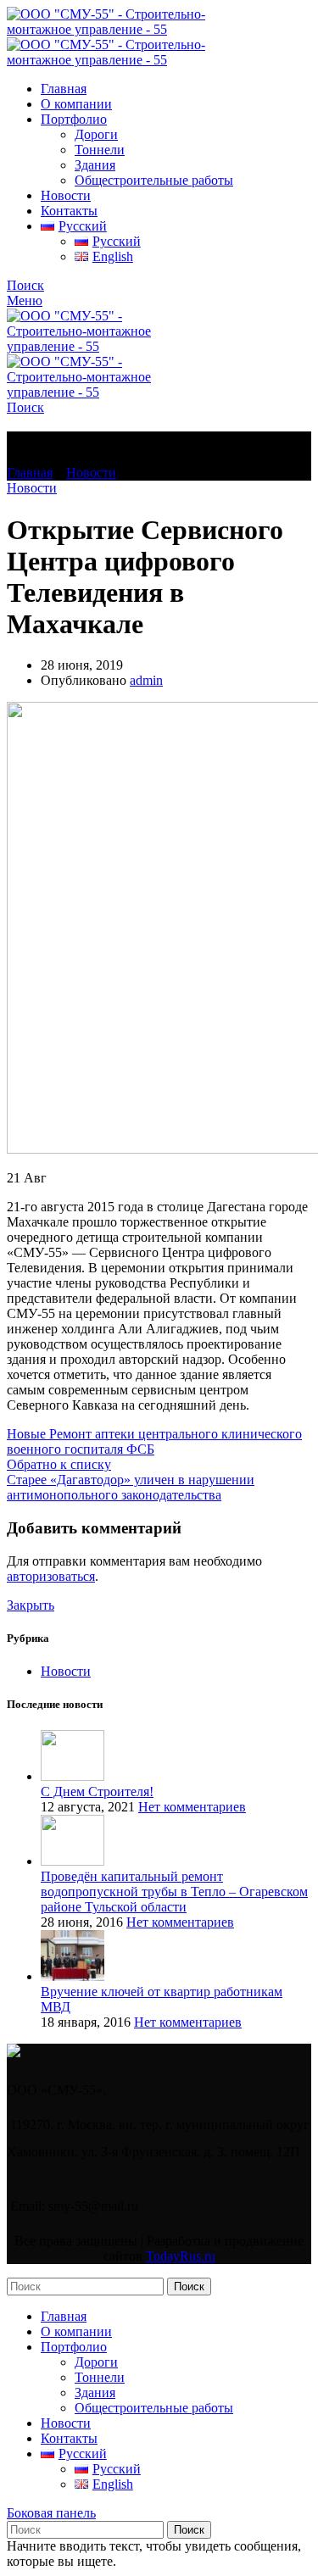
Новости (91, 473)
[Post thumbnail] (73, 1776)
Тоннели (100, 150)
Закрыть (31, 1605)
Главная (30, 473)
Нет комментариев (192, 1807)
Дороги (96, 134)
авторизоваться (51, 1576)
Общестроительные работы (154, 180)
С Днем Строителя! (97, 1792)
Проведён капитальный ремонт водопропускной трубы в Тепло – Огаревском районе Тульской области (174, 1892)
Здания (95, 165)
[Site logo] (111, 29)
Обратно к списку (59, 1464)
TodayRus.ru (181, 2256)
